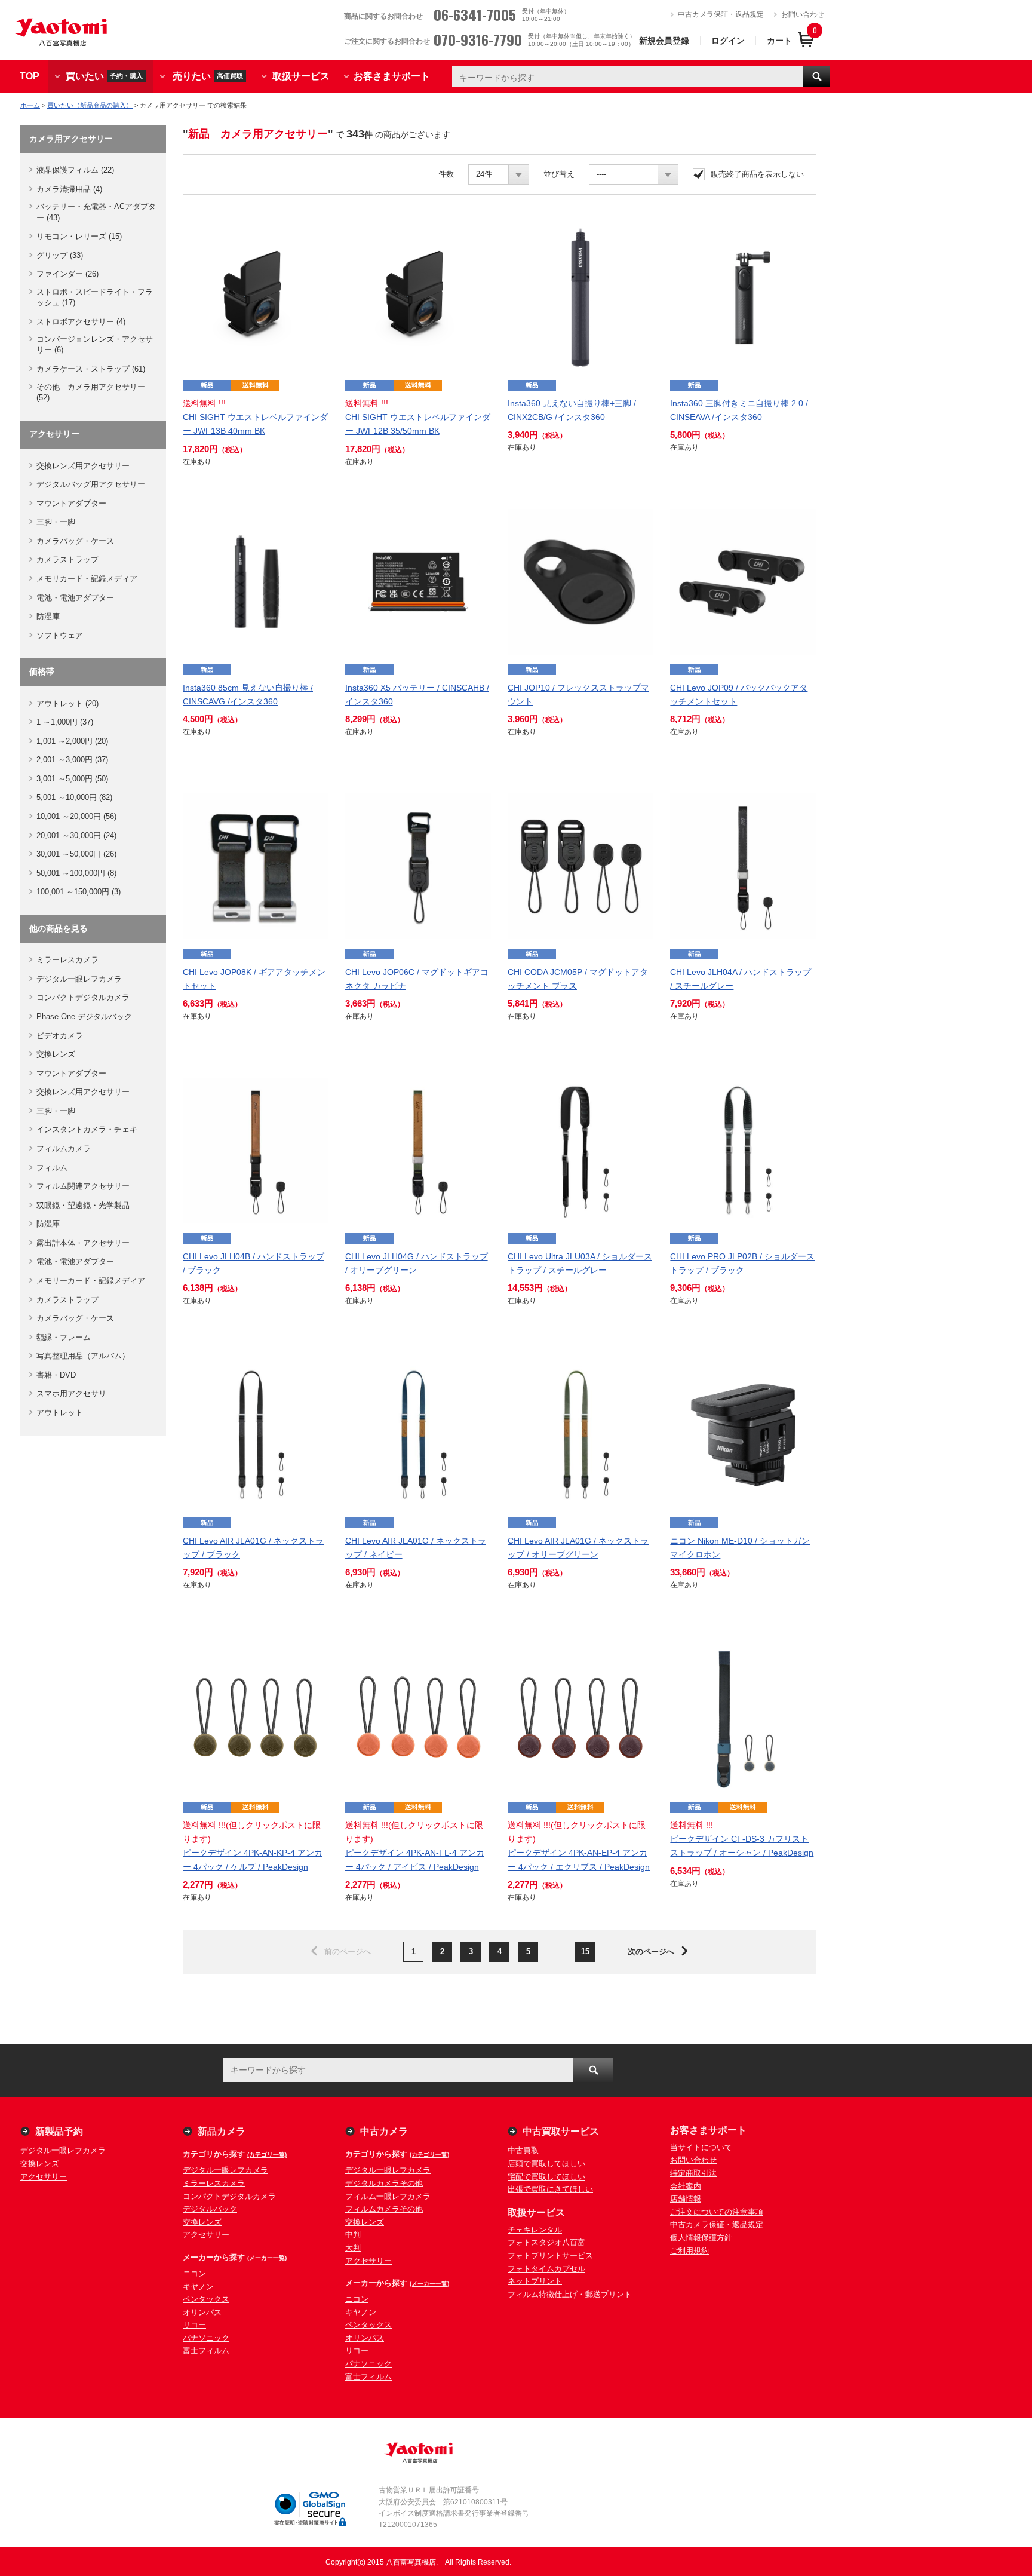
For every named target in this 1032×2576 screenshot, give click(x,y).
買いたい (104, 76)
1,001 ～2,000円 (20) (72, 741)
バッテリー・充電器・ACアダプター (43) (96, 212)
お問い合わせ (803, 14)
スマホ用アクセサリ (71, 1393)
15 (585, 1951)
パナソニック (206, 2338)
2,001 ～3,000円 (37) (72, 760)
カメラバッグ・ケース (75, 541)
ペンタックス (206, 2299)
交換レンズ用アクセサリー (83, 466)
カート (779, 41)
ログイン (728, 41)
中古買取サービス (561, 2131)
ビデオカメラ (60, 1036)
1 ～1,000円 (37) (65, 722)
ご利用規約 (689, 2251)
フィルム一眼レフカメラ (388, 2196)
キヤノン (198, 2287)
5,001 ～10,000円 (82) (74, 797)
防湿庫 (48, 616)
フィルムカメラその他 (384, 2209)
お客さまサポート (392, 76)
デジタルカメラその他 (384, 2183)
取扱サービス (301, 76)
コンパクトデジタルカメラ (83, 997)
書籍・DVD (56, 1375)
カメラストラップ (67, 559)
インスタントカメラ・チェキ (87, 1129)
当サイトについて (701, 2147)
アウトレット (60, 1413)
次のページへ (651, 1951)
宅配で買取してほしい (546, 2177)
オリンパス (202, 2312)
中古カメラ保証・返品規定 (721, 14)
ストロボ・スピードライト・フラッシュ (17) (95, 297)
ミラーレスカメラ (67, 960)
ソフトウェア (60, 635)
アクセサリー (44, 2177)
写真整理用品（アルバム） (83, 1356)
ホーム (30, 105)
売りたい (208, 76)
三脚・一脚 (56, 522)
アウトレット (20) (67, 703)
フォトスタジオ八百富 (546, 2242)
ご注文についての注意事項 (717, 2212)
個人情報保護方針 (701, 2238)
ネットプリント (535, 2281)
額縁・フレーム (64, 1337)
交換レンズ (56, 1054)
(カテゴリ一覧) (267, 2155)
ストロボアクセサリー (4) (81, 322)
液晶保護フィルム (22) (75, 170)
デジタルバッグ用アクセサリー (91, 484)
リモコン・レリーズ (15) (79, 236)
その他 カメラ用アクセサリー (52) (91, 392)
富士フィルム (206, 2350)
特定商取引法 (693, 2173)
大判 (353, 2248)
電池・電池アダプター (75, 598)
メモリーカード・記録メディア (91, 1281)
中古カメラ (384, 2131)
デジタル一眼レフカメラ (79, 979)
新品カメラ (222, 2131)
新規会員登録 (664, 41)
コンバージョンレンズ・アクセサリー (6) (95, 344)
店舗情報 (686, 2199)
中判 (353, 2235)
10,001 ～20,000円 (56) (76, 816)
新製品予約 (59, 2131)
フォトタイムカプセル (546, 2269)
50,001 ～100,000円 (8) (76, 873)
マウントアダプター (71, 503)
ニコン (194, 2273)
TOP (30, 76)
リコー (194, 2325)
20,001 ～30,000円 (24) (76, 835)
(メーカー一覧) (267, 2258)
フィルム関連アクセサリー (83, 1186)
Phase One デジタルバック (84, 1016)
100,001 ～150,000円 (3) (79, 892)
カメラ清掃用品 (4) (69, 189)
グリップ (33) (60, 255)
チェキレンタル (535, 2230)
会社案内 (686, 2186)
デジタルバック (210, 2209)
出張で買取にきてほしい (550, 2189)
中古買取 (523, 2150)
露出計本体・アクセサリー (83, 1243)
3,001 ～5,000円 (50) (72, 779)
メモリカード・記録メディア (87, 579)
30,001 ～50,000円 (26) (76, 854)
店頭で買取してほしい (546, 2163)
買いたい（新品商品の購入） (90, 105)
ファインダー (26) (67, 274)
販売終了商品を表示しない (757, 174)
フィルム (52, 1168)
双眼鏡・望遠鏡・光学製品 (83, 1205)
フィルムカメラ (64, 1149)
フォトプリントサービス (550, 2255)
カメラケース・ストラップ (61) (91, 369)
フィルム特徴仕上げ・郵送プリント (570, 2294)
